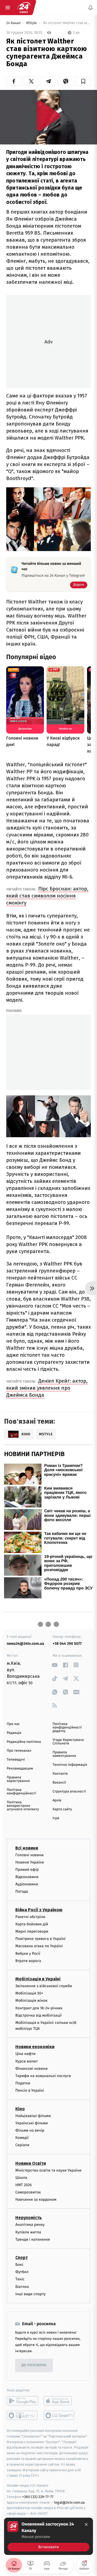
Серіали (22, 2145)
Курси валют (27, 2061)
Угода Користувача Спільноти (68, 1742)
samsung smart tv (59, 2415)
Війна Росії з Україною (39, 1910)
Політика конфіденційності (21, 1792)
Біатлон (22, 2286)
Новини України (30, 1862)
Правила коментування (64, 1754)
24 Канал (14, 23)
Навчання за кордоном (36, 2199)
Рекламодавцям (20, 1769)
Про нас (13, 1724)
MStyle (32, 23)
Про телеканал (19, 1751)
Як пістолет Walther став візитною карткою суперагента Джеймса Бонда (66, 23)
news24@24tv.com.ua (25, 1644)
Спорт (22, 2258)
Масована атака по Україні (39, 1946)
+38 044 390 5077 (67, 1644)
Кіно (20, 2109)
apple (59, 2401)
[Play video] (48, 116)
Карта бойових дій (32, 1924)
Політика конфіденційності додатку (67, 1728)
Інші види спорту (30, 2294)
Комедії (22, 2138)
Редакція (14, 1733)
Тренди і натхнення (33, 2239)
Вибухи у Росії (28, 1953)
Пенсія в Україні (30, 2090)
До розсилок (34, 2365)
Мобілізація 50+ (29, 1993)
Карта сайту (62, 1809)
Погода (22, 1891)
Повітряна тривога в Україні (40, 1939)
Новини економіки (35, 2047)
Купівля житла (28, 2232)
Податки (23, 2083)
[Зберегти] (83, 81)
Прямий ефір (27, 1870)
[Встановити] (48, 2536)
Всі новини (27, 1848)
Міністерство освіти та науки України (48, 2170)
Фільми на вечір (30, 2130)
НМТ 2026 (24, 2185)
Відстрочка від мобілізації (39, 2015)
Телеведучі (16, 1760)
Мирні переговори (32, 1931)
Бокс (19, 2265)
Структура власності (69, 1792)
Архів (57, 1800)
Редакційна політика (24, 1742)
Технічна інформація (70, 1765)
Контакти (60, 1774)
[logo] (24, 8)
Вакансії (59, 1783)
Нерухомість (29, 2218)
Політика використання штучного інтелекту (23, 1806)
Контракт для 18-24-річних (39, 2008)
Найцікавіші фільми (33, 2116)
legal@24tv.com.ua (69, 2502)
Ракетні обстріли (30, 1917)
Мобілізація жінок (31, 2001)
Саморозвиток (28, 2192)
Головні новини (30, 1855)
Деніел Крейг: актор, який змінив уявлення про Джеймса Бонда (47, 1388)
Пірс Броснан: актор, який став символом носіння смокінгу (47, 896)
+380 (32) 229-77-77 (38, 2496)
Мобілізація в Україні (38, 1979)
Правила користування (18, 1779)
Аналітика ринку (30, 2225)
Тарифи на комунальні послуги (43, 2076)
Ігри (56, 1818)
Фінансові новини (32, 2069)
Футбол (22, 2272)
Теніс (20, 2279)
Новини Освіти (31, 2163)
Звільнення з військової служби (44, 1986)
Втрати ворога (28, 1961)
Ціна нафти (25, 2054)
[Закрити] (86, 2524)
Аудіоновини (27, 1884)
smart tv (22, 2415)
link (55, 1665)
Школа (21, 2177)
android (22, 2401)
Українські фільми (32, 2123)
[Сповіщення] (91, 8)
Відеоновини (27, 1877)
